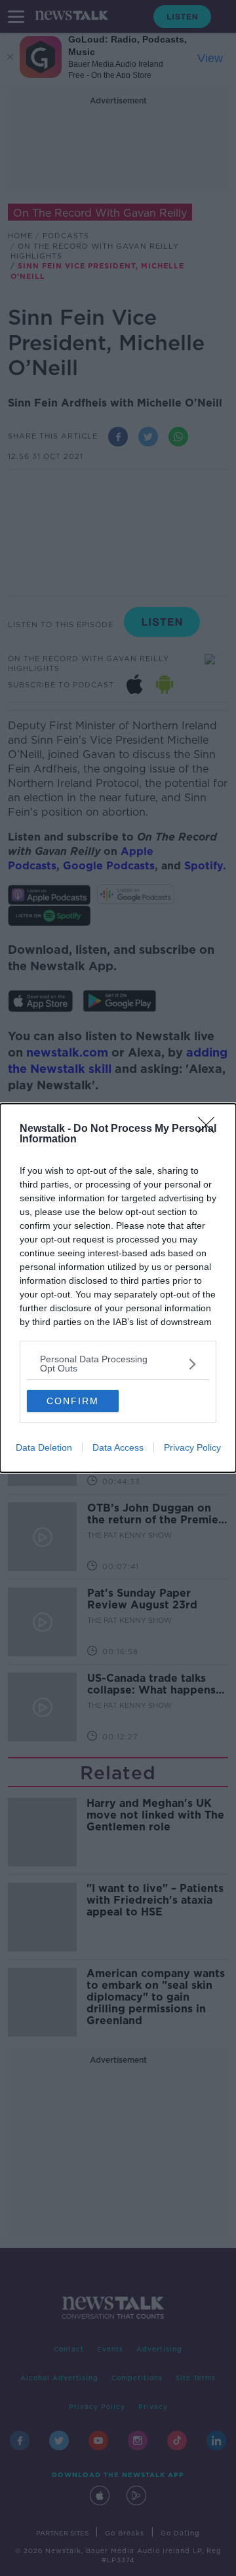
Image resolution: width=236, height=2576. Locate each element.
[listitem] (118, 1364)
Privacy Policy (192, 1447)
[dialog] (118, 1288)
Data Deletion (44, 1447)
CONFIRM (73, 1401)
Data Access (118, 1447)
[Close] (210, 1129)
